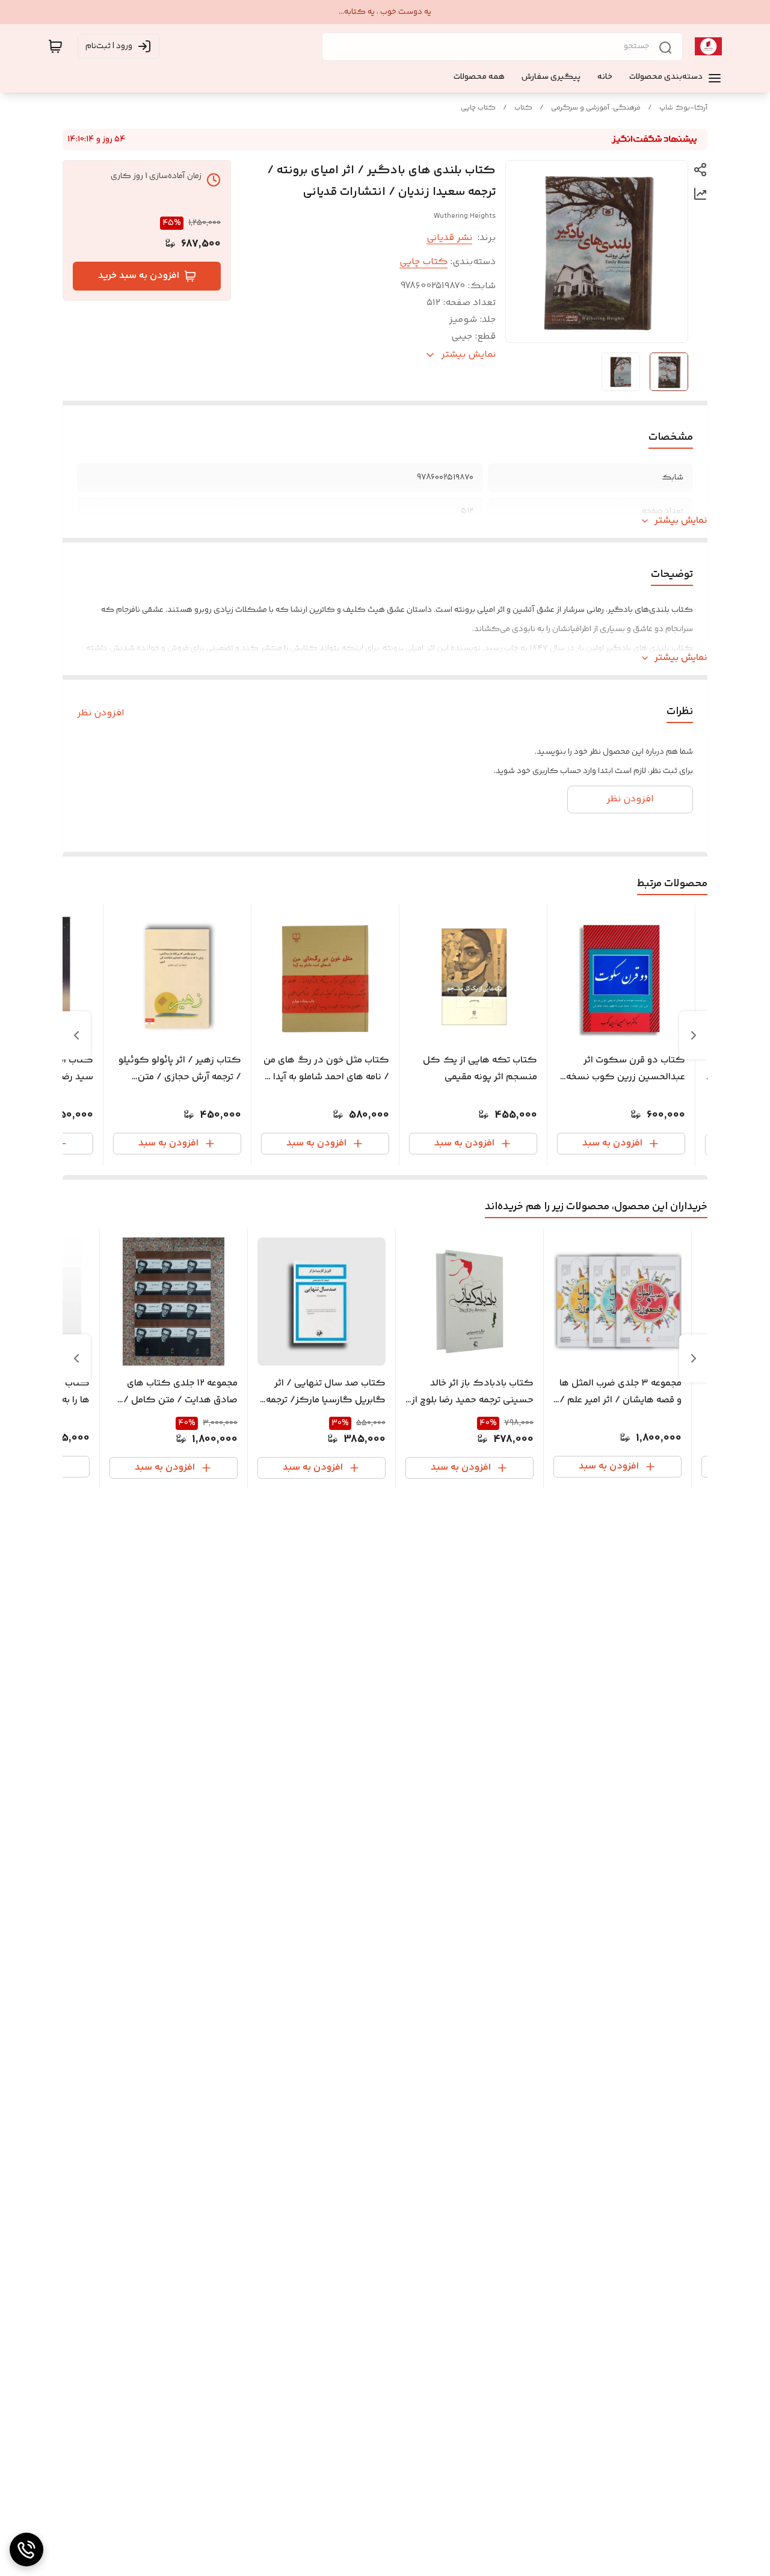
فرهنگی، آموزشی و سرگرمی (596, 108)
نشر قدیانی (449, 238)
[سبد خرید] (55, 46)
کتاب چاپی (478, 108)
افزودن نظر (101, 713)
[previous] (694, 1035)
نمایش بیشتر (681, 521)
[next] (76, 1035)
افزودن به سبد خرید (139, 276)
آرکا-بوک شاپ (683, 108)
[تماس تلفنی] (26, 2550)
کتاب (523, 108)
